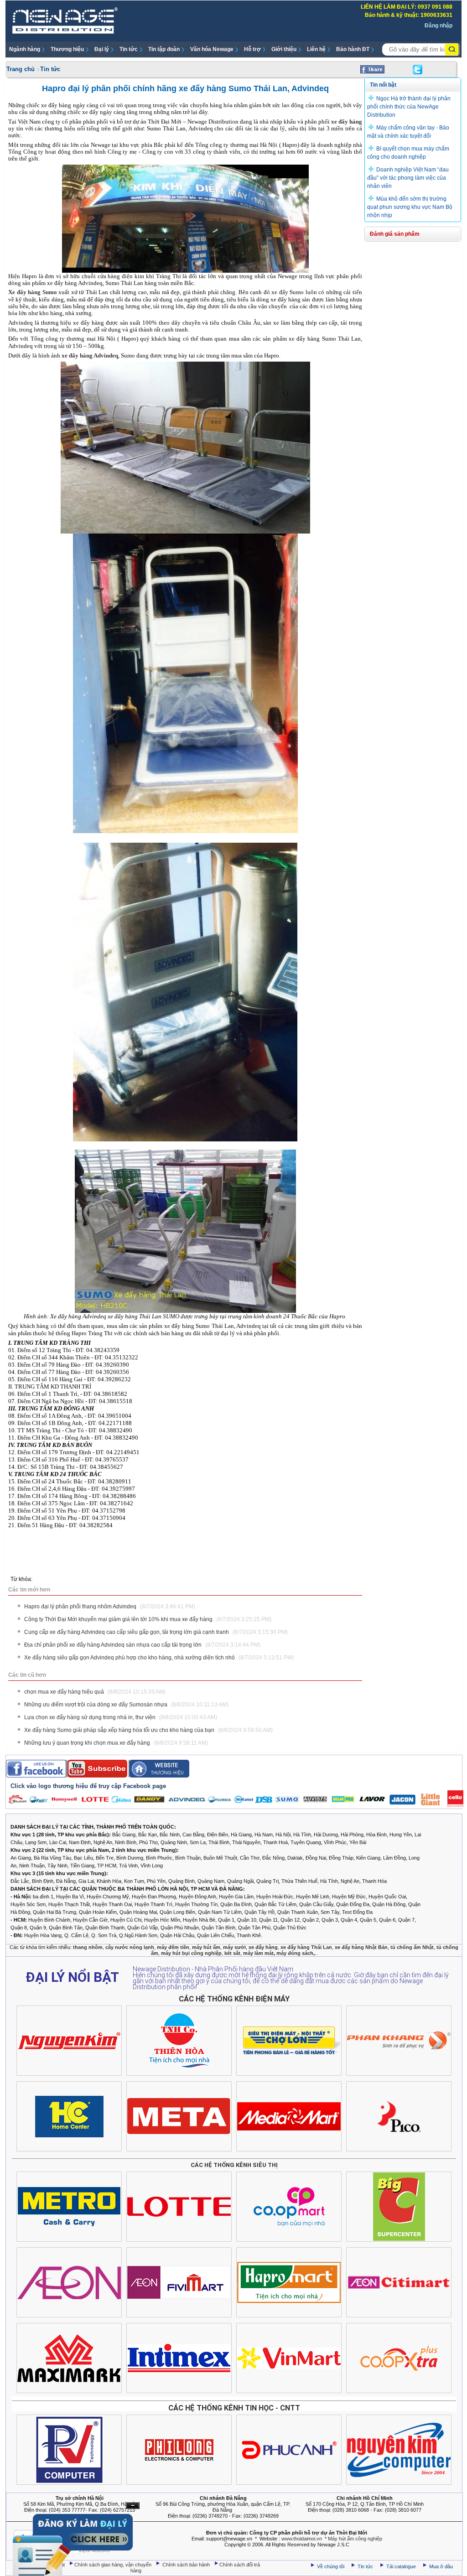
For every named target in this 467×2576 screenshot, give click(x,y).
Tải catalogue (402, 2566)
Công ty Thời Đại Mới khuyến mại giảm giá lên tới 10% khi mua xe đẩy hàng (148, 1619)
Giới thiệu (284, 49)
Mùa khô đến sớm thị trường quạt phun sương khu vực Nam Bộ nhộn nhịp (410, 207)
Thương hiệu (67, 49)
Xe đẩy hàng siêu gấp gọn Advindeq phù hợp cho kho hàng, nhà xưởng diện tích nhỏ (159, 1658)
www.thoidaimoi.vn (302, 2539)
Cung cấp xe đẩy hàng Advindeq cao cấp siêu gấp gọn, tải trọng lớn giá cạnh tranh (156, 1632)
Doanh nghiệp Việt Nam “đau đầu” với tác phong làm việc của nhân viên (408, 178)
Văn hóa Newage (212, 49)
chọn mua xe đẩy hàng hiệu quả (95, 1692)
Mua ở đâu (440, 2566)
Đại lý (102, 49)
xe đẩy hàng (347, 122)
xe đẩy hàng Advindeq (90, 355)
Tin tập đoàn (164, 49)
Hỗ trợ (252, 49)
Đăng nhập (438, 26)
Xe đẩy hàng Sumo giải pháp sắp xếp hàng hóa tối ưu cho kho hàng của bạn (148, 1730)
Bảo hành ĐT (353, 49)
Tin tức (129, 49)
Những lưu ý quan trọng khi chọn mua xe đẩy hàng (116, 1743)
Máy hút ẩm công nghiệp (355, 2539)
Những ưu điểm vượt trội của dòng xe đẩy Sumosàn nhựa (126, 1705)
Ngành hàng (25, 49)
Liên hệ (316, 49)
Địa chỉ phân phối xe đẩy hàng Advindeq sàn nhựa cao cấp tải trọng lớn (142, 1645)
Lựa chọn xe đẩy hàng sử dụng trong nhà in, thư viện (121, 1717)
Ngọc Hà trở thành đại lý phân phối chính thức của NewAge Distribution (409, 107)
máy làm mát (258, 1953)
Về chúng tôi (331, 2566)
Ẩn (133, 2506)
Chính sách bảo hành (187, 2565)
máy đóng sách (295, 1953)
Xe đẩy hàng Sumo (33, 292)
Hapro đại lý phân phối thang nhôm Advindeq (110, 1607)
